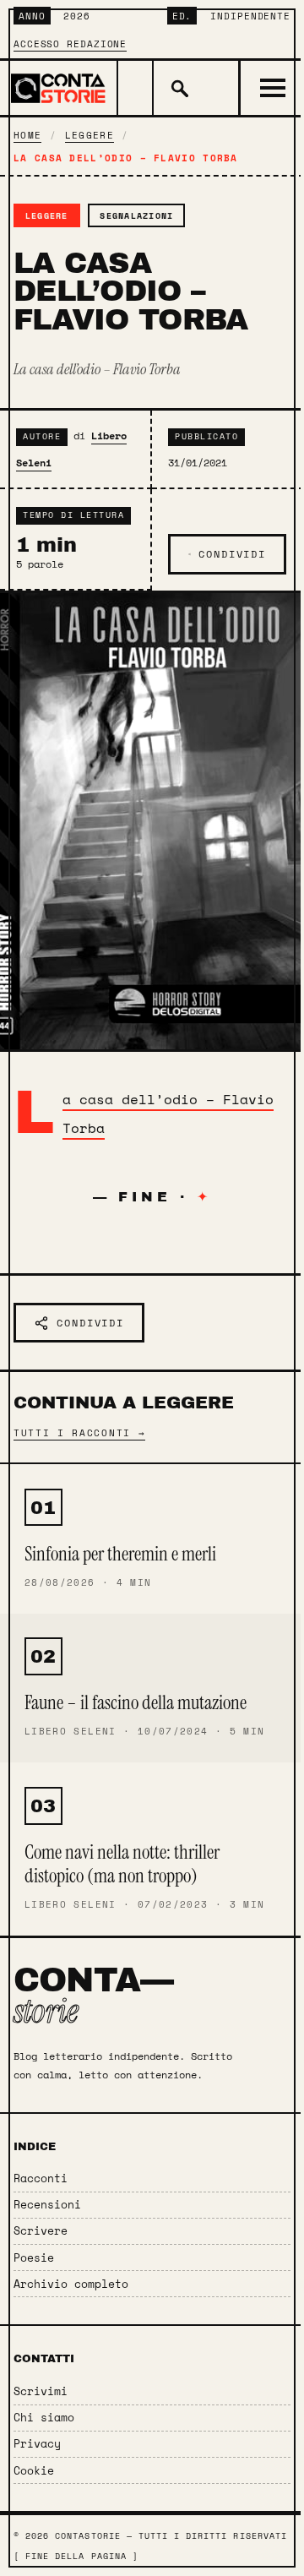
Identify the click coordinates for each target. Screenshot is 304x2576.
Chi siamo (44, 2418)
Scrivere (41, 2231)
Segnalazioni (136, 215)
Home (27, 135)
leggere (90, 135)
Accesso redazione (70, 44)
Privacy (37, 2444)
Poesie (34, 2258)
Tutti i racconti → (79, 1432)
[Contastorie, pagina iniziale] (59, 88)
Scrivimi (41, 2391)
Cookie (34, 2471)
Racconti (41, 2178)
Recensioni (47, 2205)
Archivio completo (71, 2284)
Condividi (232, 554)
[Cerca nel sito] (178, 88)
